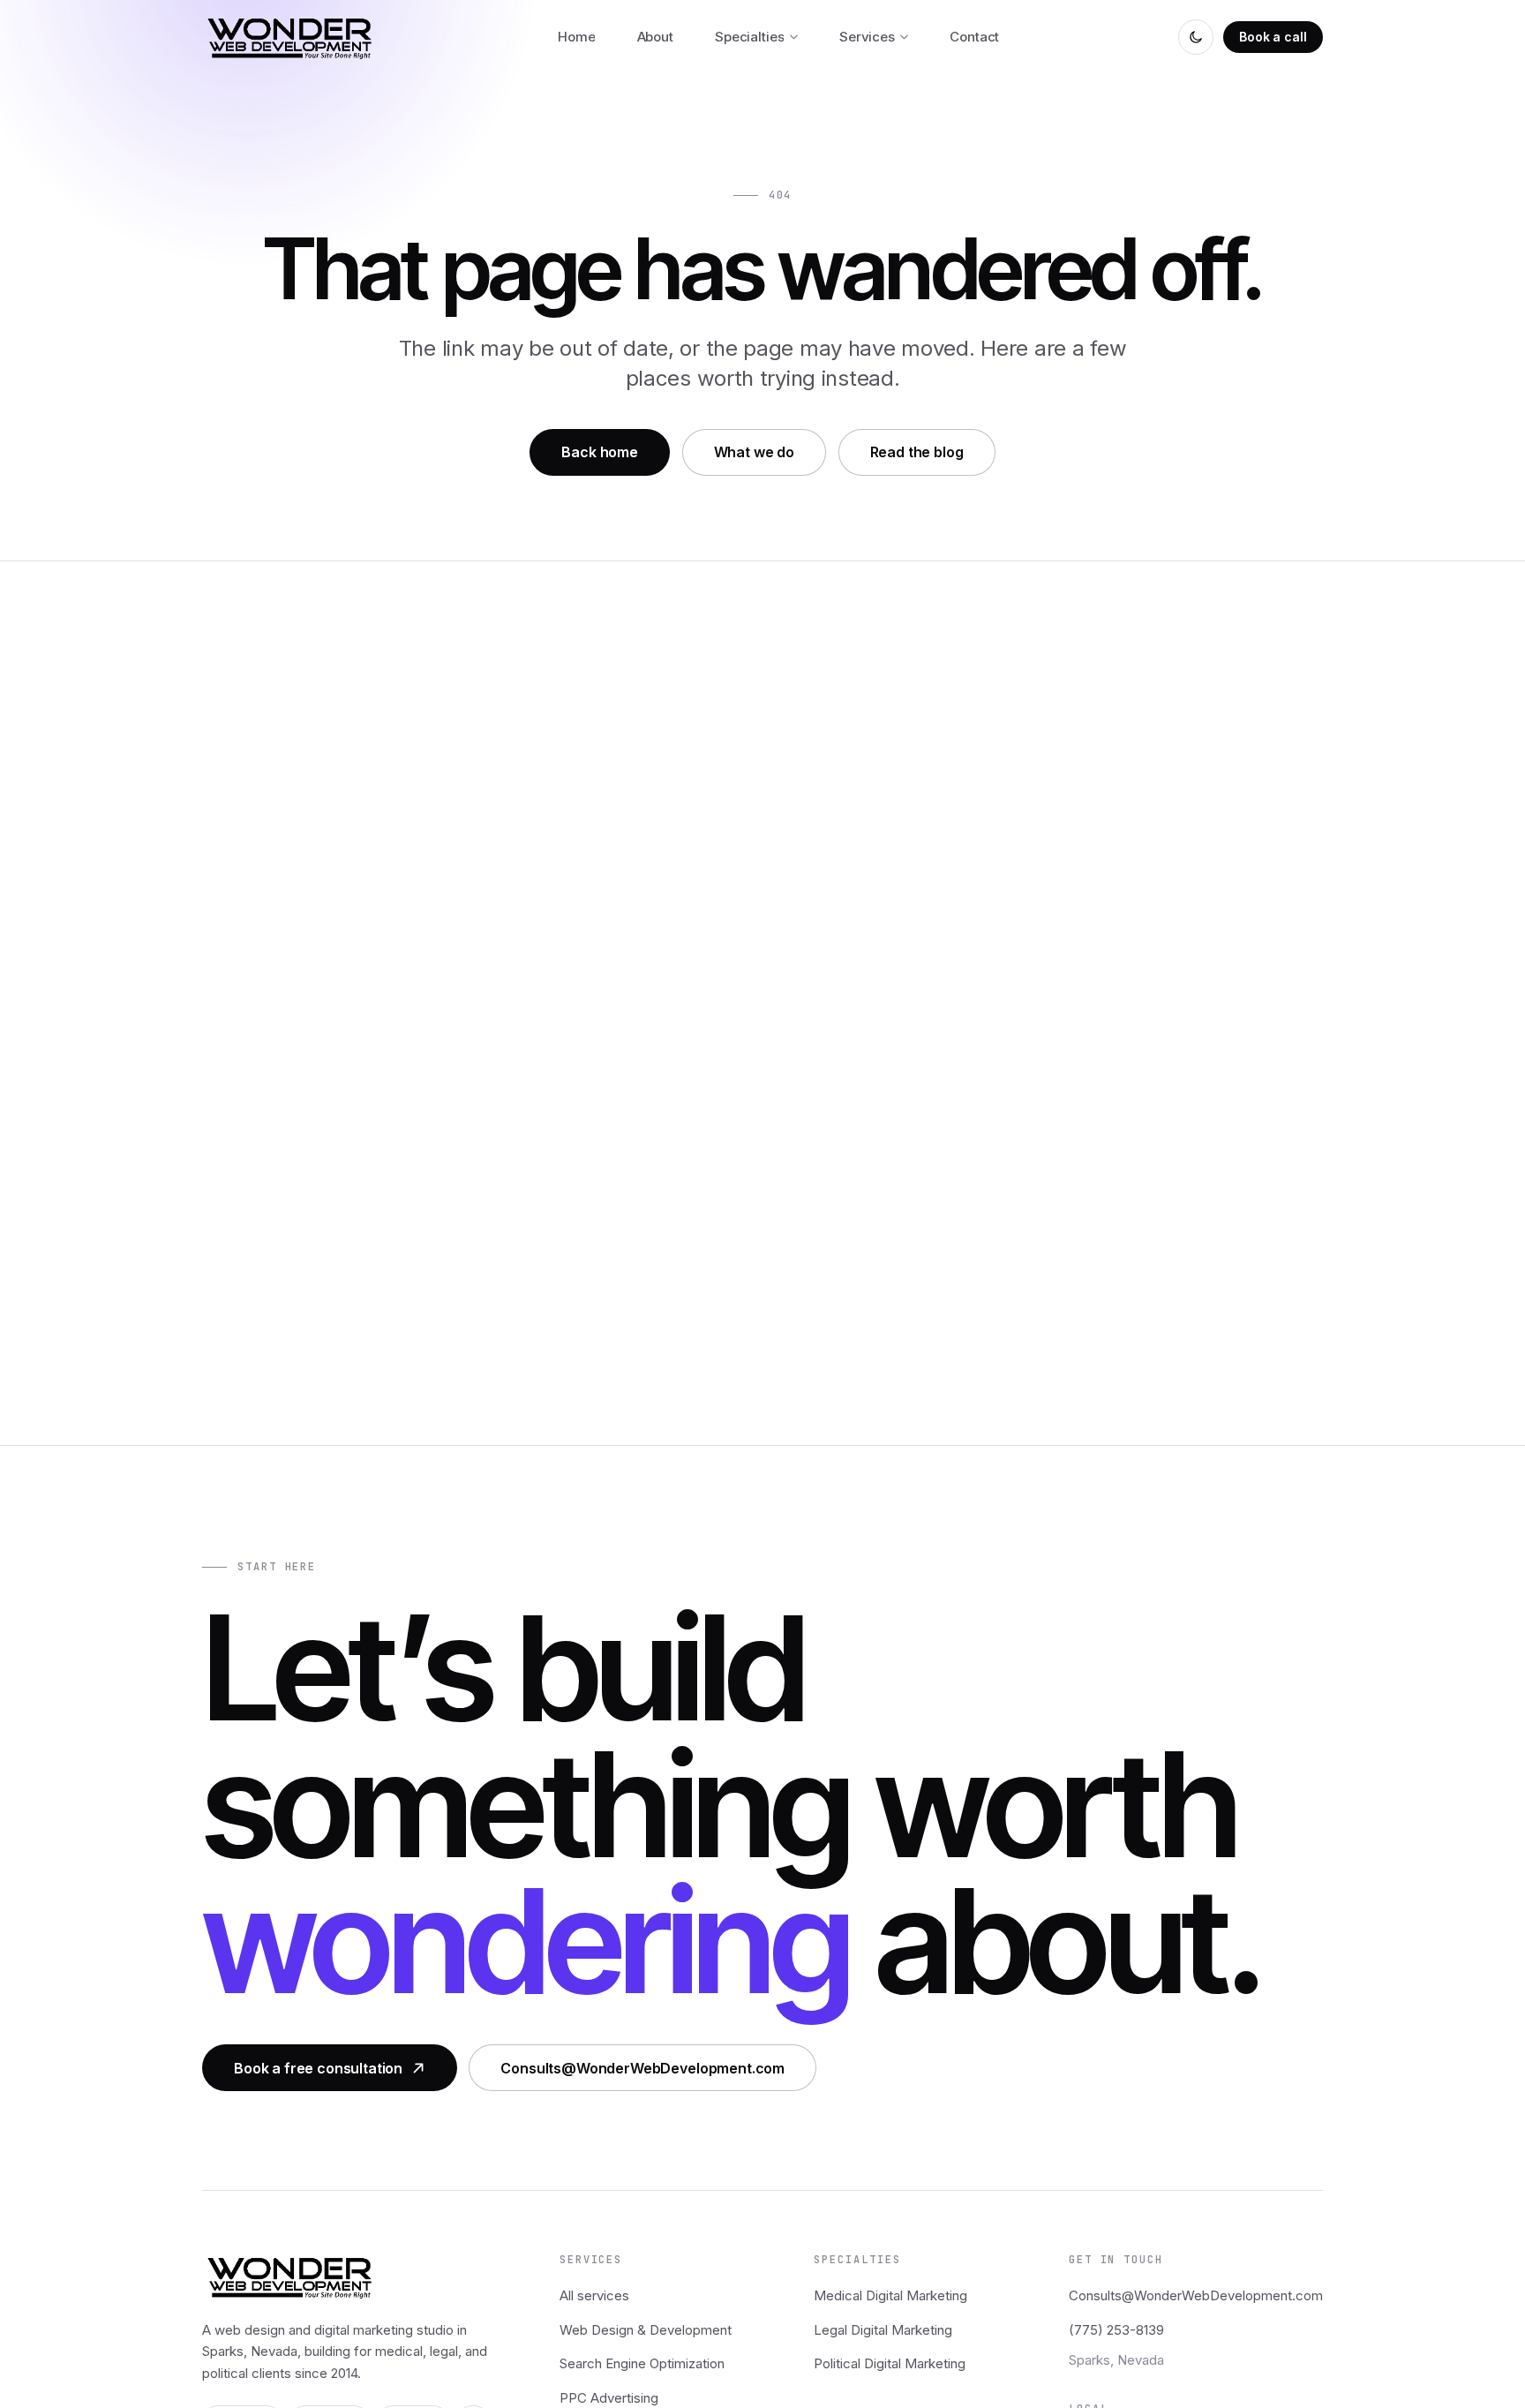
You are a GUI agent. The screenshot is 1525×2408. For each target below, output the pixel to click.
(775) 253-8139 (1116, 2330)
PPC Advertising (609, 2398)
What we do (754, 452)
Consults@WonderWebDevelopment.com (642, 2068)
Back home (600, 452)
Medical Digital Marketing (890, 2295)
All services (594, 2295)
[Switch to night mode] (1196, 37)
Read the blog (917, 452)
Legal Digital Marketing (883, 2330)
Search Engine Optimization (642, 2363)
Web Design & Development (646, 2330)
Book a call (1273, 37)
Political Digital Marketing (890, 2363)
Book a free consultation (318, 2068)
